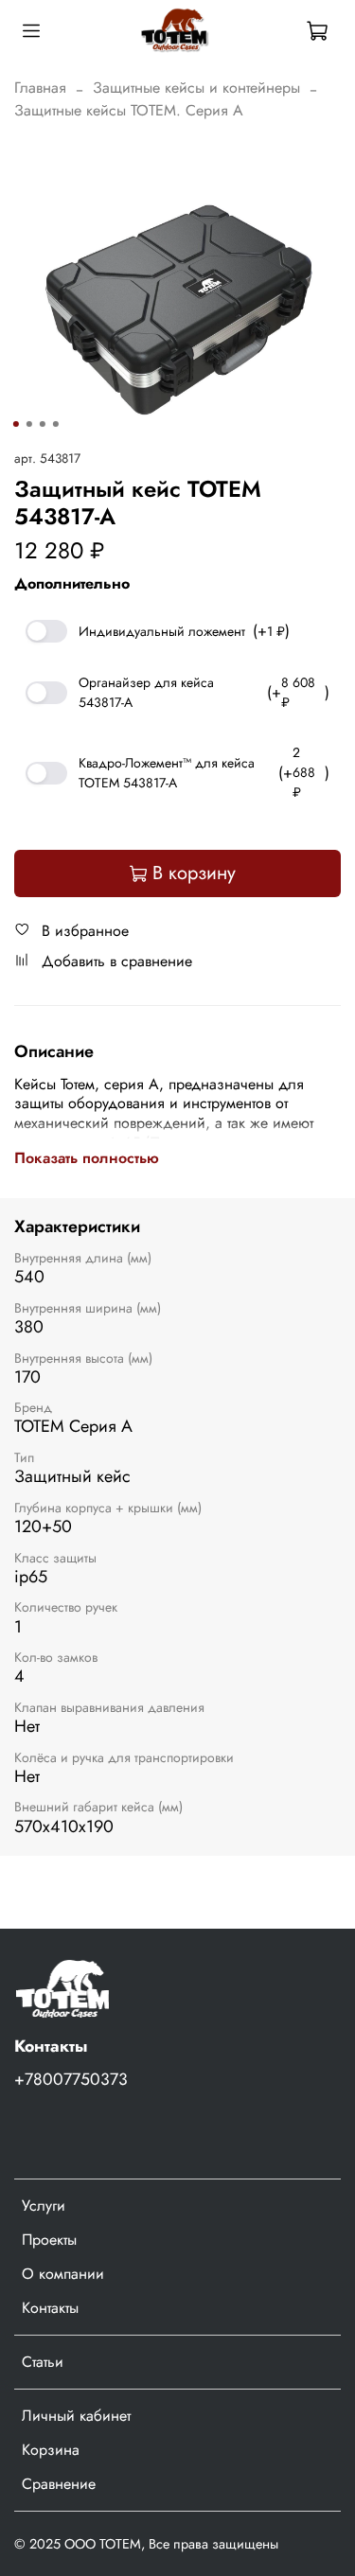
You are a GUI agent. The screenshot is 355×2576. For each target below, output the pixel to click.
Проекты (49, 2240)
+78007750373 (71, 2079)
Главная (40, 88)
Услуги (44, 2205)
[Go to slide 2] (28, 424)
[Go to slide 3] (42, 424)
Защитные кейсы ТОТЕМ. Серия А (129, 110)
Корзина (51, 2450)
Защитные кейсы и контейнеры (196, 88)
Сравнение (59, 2484)
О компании (63, 2274)
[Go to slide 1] (15, 424)
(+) (184, 631)
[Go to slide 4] (55, 424)
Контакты (50, 2308)
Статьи (43, 2362)
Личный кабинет (76, 2416)
